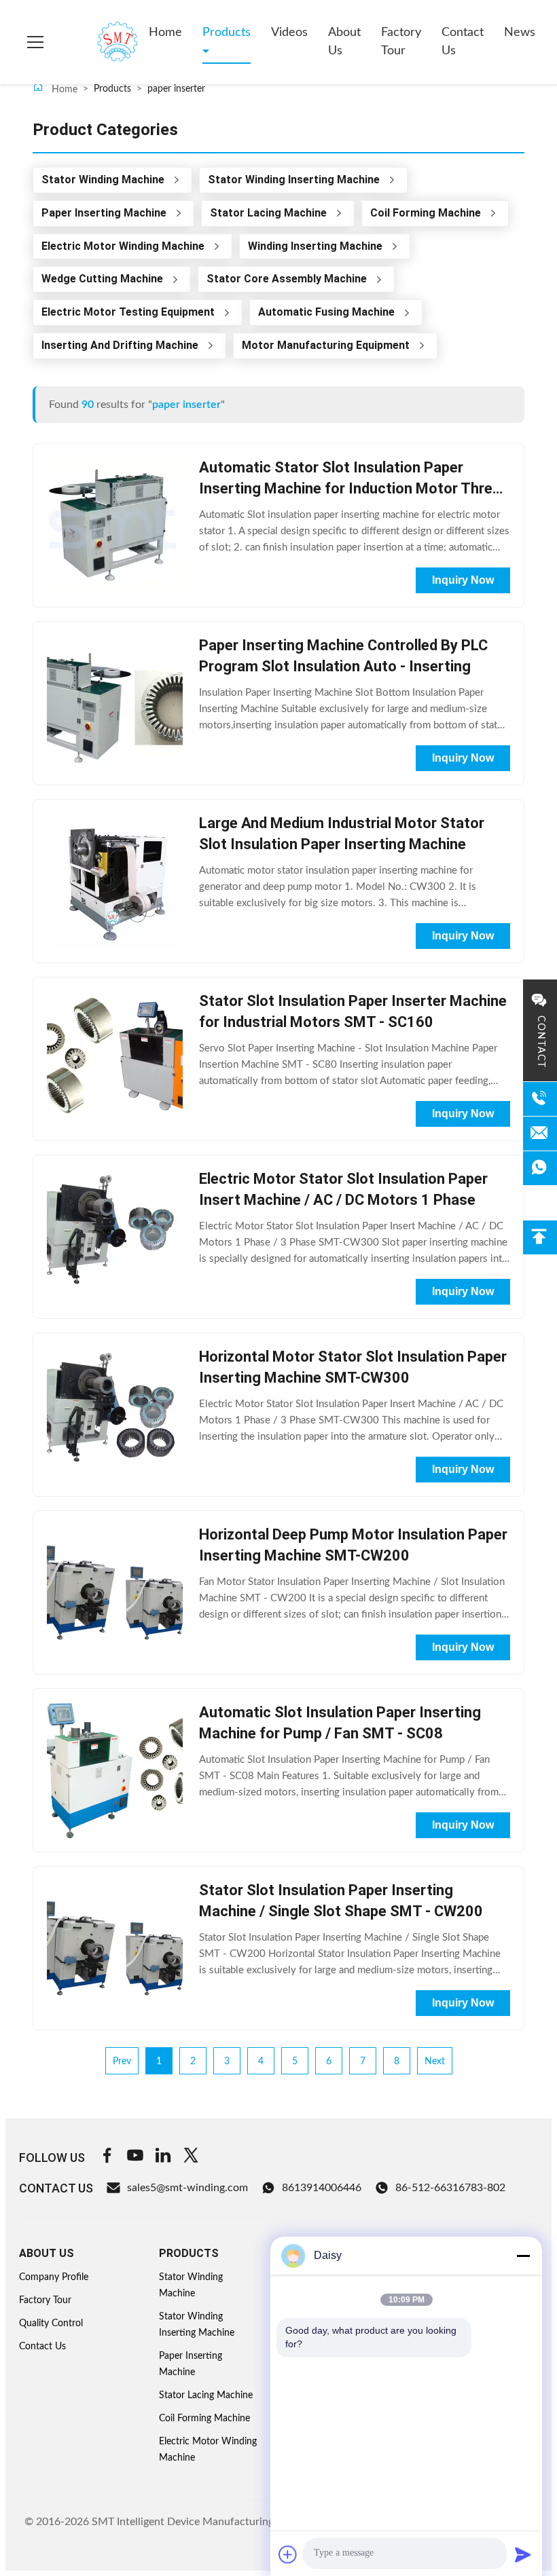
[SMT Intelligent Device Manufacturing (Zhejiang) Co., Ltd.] (98, 42)
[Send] (523, 2554)
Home (165, 33)
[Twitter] (191, 2158)
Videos (289, 33)
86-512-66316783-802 (450, 2188)
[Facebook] (107, 2158)
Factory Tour (401, 42)
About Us (344, 42)
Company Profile (54, 2277)
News (520, 33)
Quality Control (51, 2323)
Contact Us (463, 42)
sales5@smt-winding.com (187, 2188)
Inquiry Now (463, 580)
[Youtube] (135, 2158)
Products (227, 33)
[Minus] (523, 2256)
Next (435, 2061)
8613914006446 (322, 2188)
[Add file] (288, 2554)
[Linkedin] (163, 2158)
